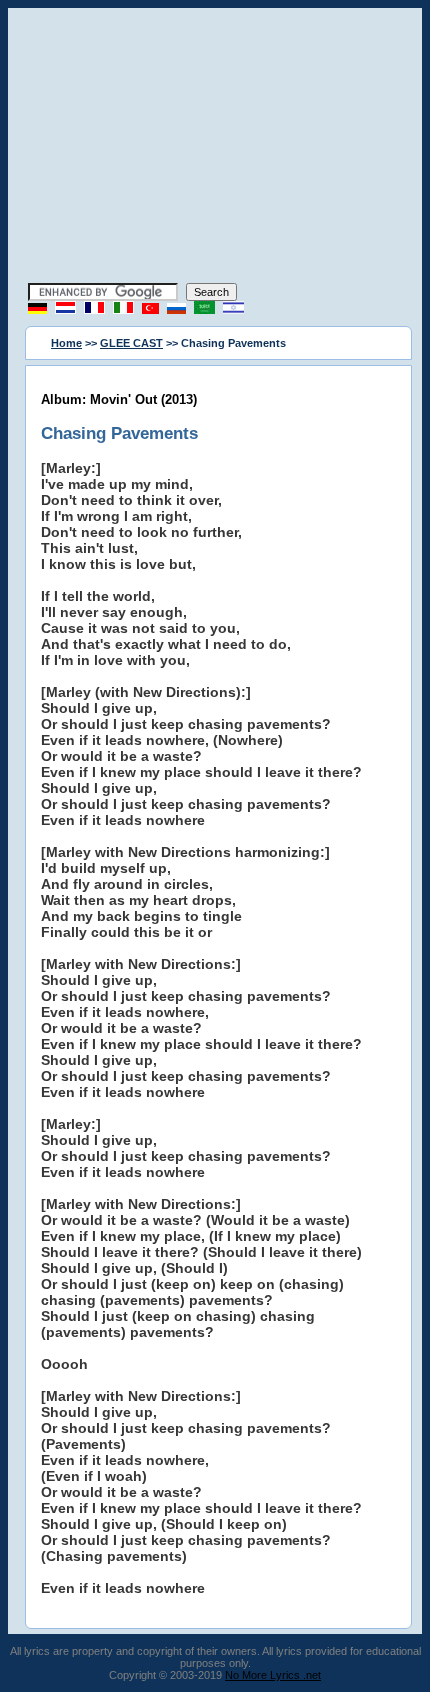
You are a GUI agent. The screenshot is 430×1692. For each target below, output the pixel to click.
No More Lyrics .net (273, 1675)
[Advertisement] (215, 148)
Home (66, 343)
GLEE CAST (131, 343)
